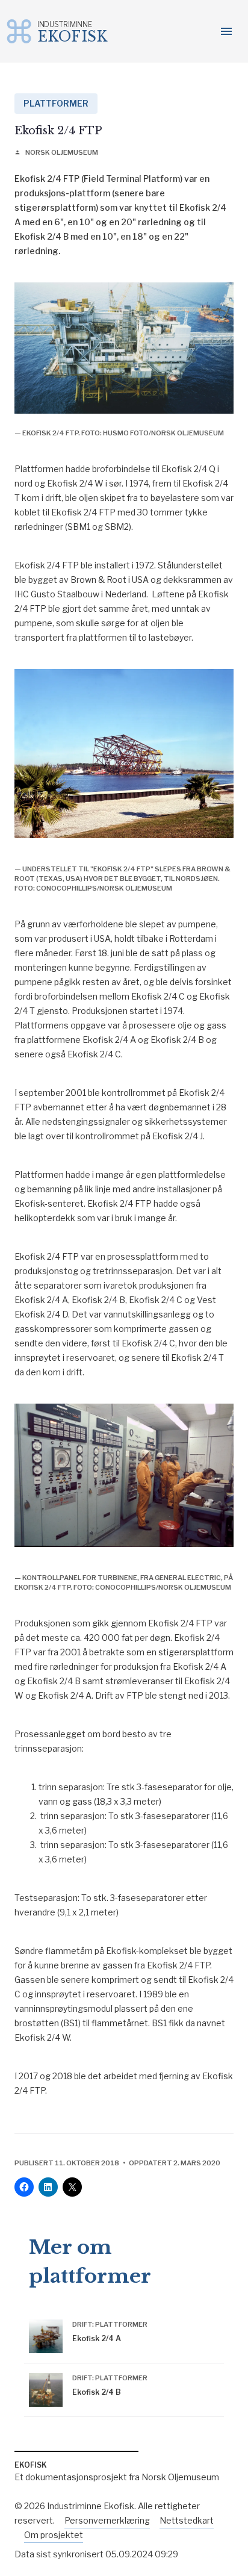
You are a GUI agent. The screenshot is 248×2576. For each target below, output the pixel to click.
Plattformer (56, 103)
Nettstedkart (187, 2520)
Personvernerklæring (107, 2520)
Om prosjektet (54, 2535)
